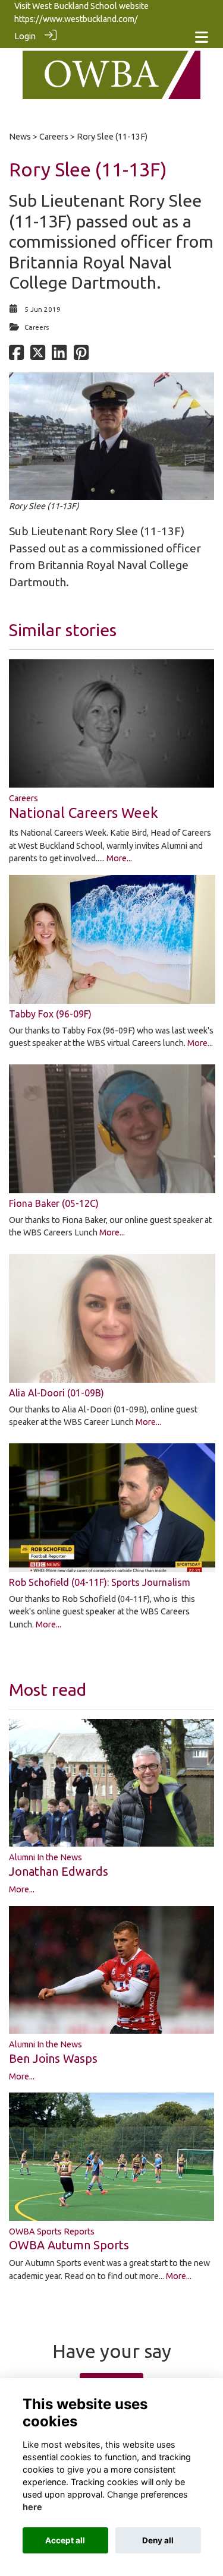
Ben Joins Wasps (53, 2058)
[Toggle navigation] (202, 37)
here (32, 2507)
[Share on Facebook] (16, 356)
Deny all (158, 2540)
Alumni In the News (45, 1857)
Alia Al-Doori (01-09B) (56, 1393)
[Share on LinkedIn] (59, 356)
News (20, 137)
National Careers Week (84, 813)
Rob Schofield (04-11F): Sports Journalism (100, 1582)
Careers (54, 137)
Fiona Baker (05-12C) (54, 1203)
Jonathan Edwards (59, 1871)
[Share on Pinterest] (81, 356)
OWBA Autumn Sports (69, 2245)
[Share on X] (38, 356)
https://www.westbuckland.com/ (76, 19)
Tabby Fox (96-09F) (50, 1014)
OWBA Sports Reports (52, 2232)
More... (119, 858)
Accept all (65, 2540)
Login (25, 36)
